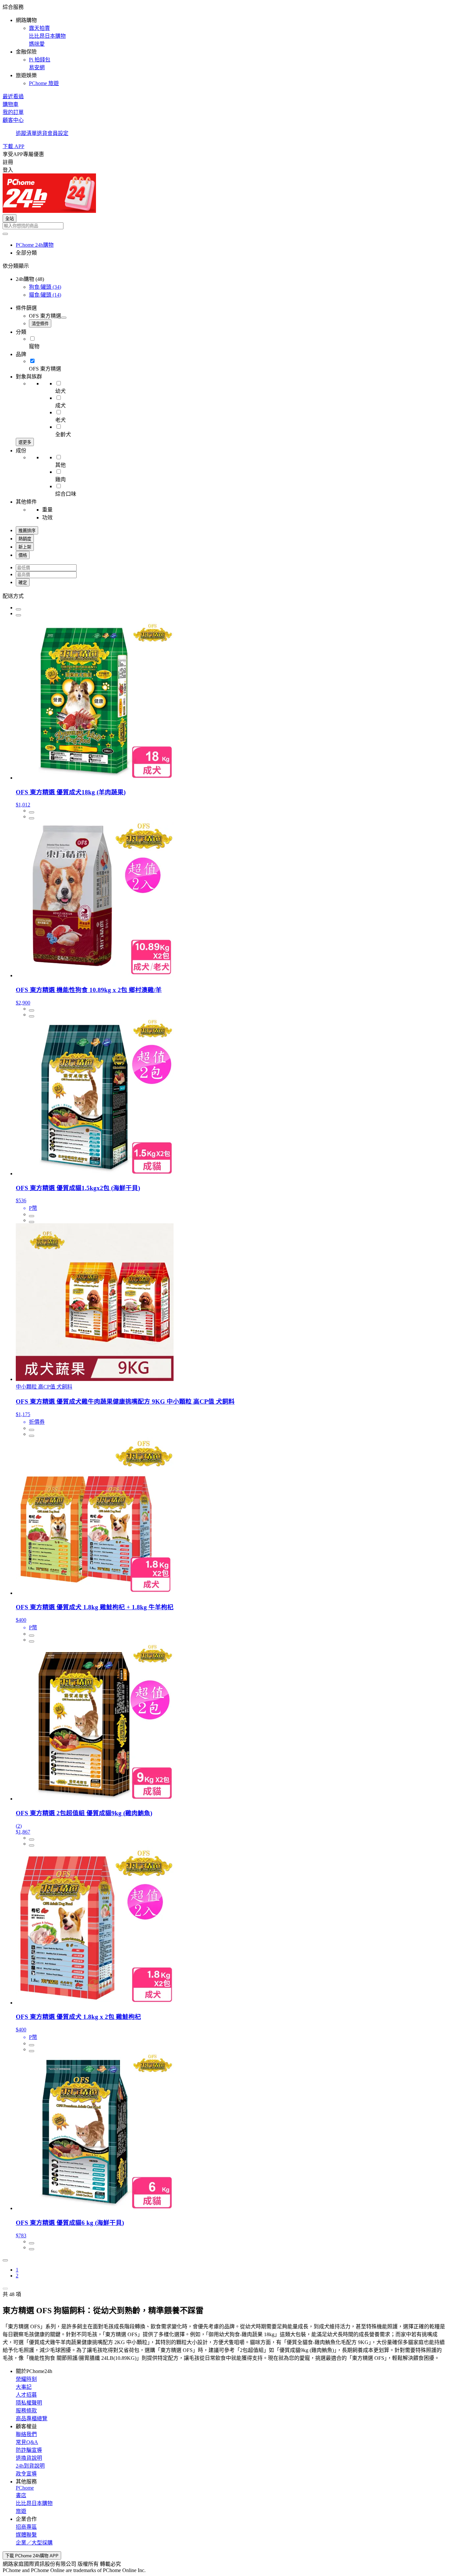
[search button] (5, 234)
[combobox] (225, 226)
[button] (225, 45)
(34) (45, 287)
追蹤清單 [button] (26, 133)
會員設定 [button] (58, 133)
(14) (45, 295)
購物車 (11, 104)
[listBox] (225, 596)
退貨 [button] (42, 133)
